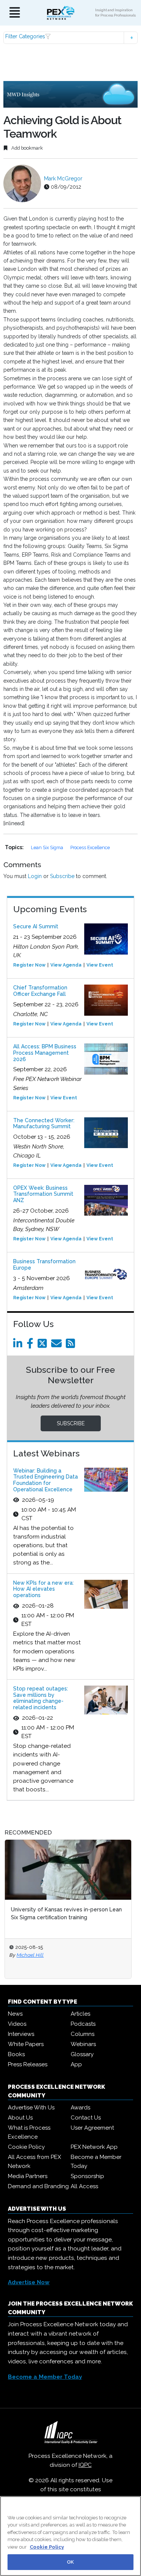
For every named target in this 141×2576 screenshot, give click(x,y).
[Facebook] (31, 1345)
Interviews (21, 2034)
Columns (83, 2034)
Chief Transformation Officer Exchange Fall (40, 991)
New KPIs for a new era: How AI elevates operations (43, 1589)
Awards (80, 2108)
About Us (20, 2118)
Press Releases (28, 2064)
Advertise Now (29, 2282)
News (15, 2014)
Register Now (29, 965)
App (76, 2064)
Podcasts (83, 2024)
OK (70, 2562)
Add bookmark (27, 148)
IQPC (85, 2465)
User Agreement (92, 2128)
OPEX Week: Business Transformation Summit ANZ (43, 1194)
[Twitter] (44, 1345)
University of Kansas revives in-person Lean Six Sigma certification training (66, 1913)
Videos (17, 2024)
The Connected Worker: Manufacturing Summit (44, 1124)
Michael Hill (30, 1955)
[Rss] (72, 1345)
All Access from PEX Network (34, 2162)
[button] (70, 38)
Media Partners (28, 2176)
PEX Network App (94, 2147)
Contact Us (86, 2118)
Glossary (82, 2054)
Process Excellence (90, 847)
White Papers (26, 2044)
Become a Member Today (96, 2162)
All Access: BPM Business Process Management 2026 (45, 1053)
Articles (80, 2014)
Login (35, 876)
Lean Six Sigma (48, 847)
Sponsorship (87, 2176)
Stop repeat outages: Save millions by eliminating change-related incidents (41, 1698)
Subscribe (62, 876)
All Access (84, 2186)
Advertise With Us (31, 2108)
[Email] (58, 1345)
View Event (100, 965)
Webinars (83, 2044)
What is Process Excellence (29, 2132)
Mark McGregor (63, 179)
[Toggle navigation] (15, 13)
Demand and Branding (38, 2186)
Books (16, 2054)
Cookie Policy (26, 2147)
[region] (70, 2536)
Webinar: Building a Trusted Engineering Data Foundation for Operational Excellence (45, 1480)
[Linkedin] (19, 1345)
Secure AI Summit (36, 926)
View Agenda (66, 965)
